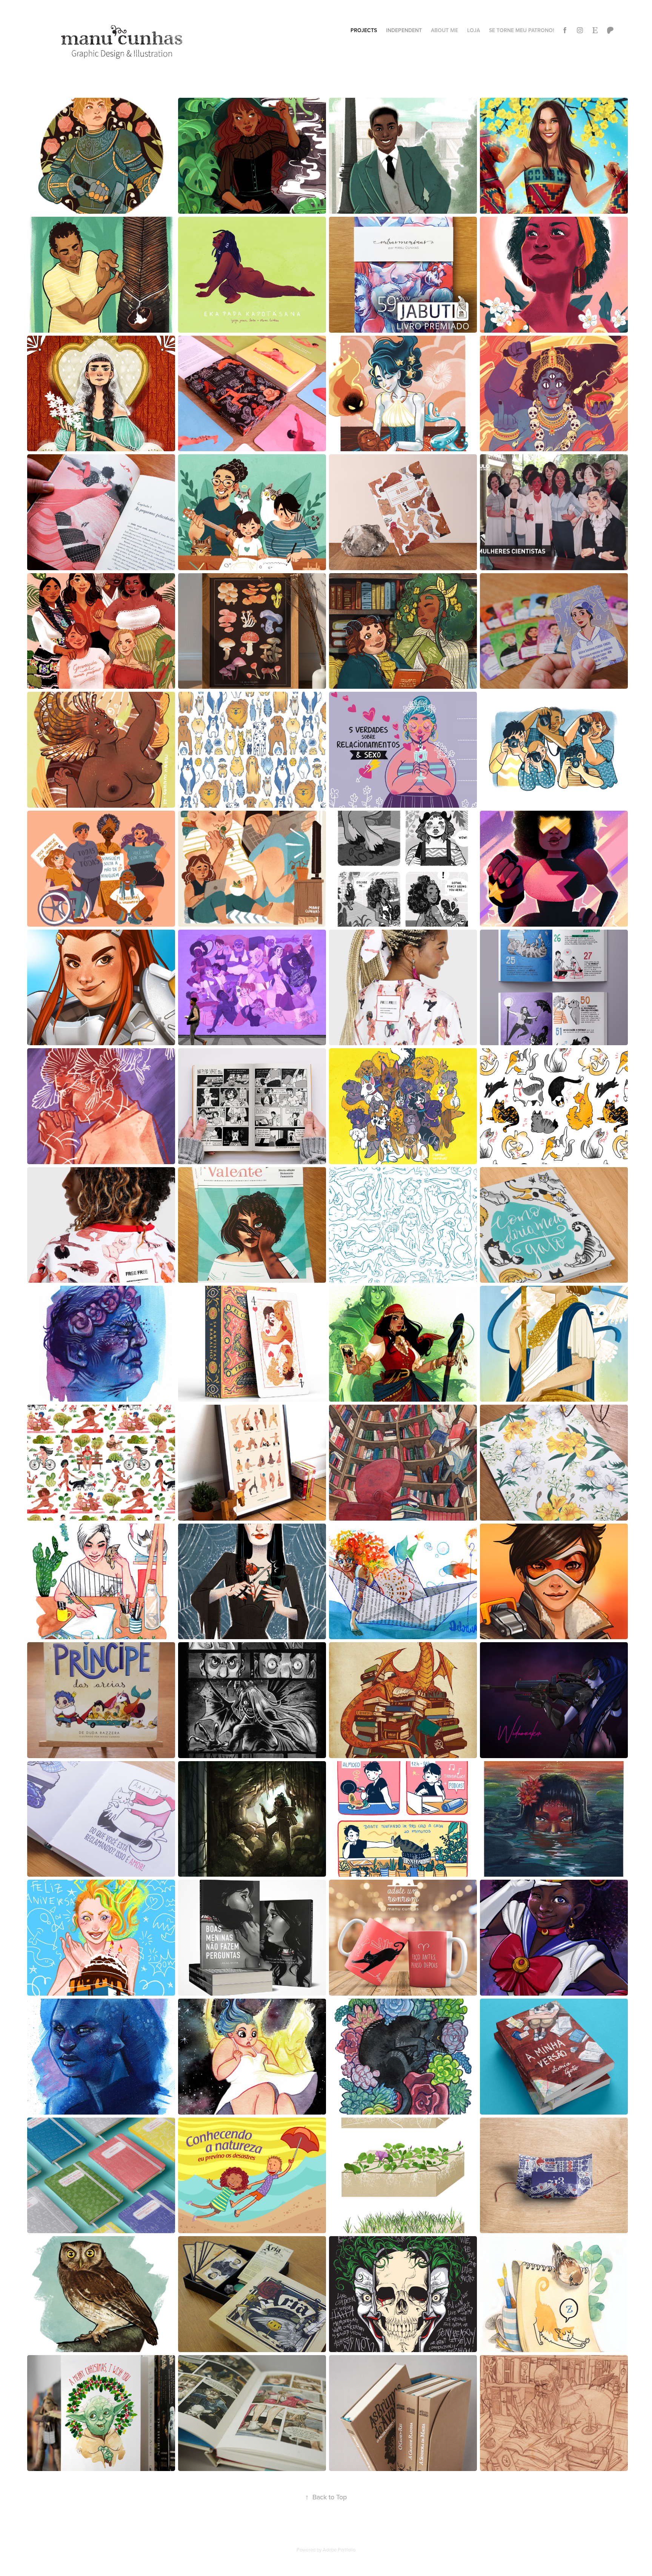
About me (444, 30)
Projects (364, 30)
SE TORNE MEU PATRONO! (521, 30)
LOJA (474, 30)
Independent (404, 30)
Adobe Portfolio (339, 2550)
